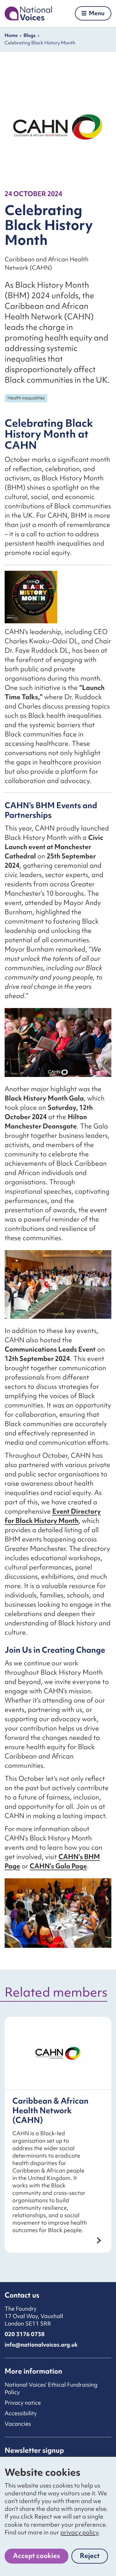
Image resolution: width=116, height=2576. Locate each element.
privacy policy (79, 2532)
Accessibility (21, 2413)
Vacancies (18, 2424)
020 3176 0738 (25, 2334)
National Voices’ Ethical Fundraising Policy (51, 2388)
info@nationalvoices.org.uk (41, 2345)
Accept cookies (37, 2556)
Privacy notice (23, 2403)
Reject (94, 2557)
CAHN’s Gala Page (58, 1866)
